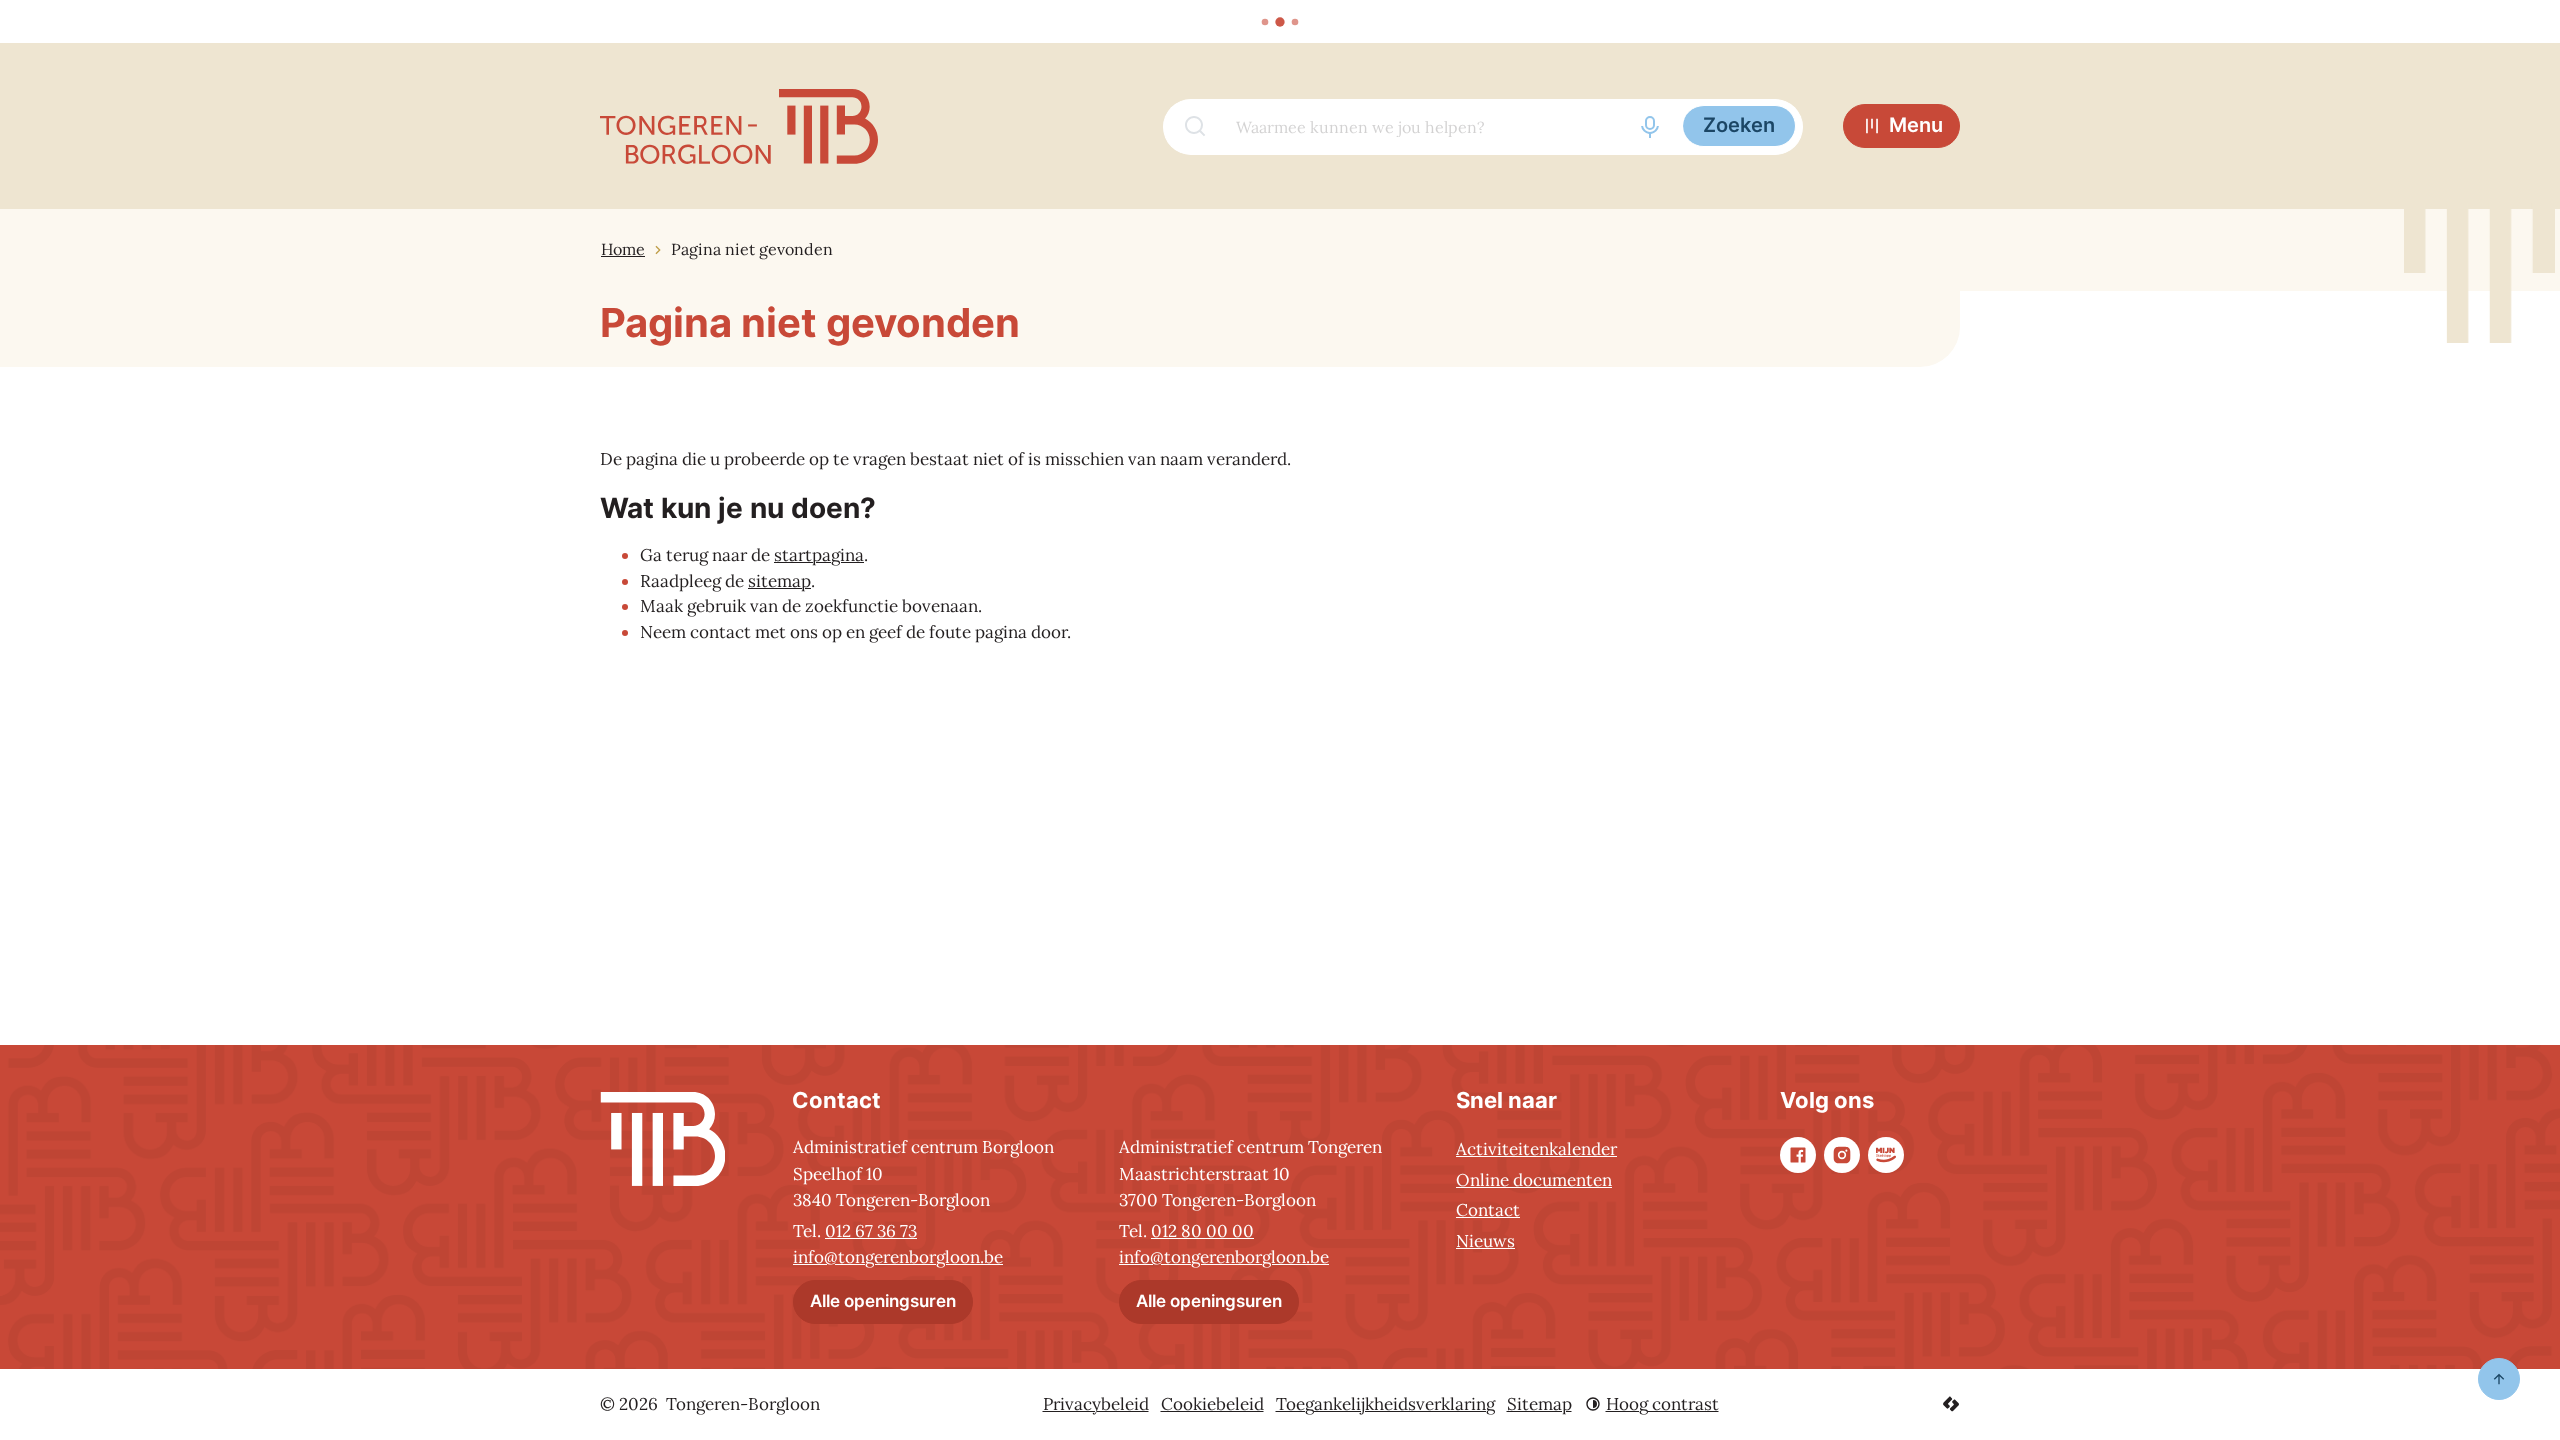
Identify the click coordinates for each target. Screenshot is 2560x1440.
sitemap (779, 581)
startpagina (819, 555)
